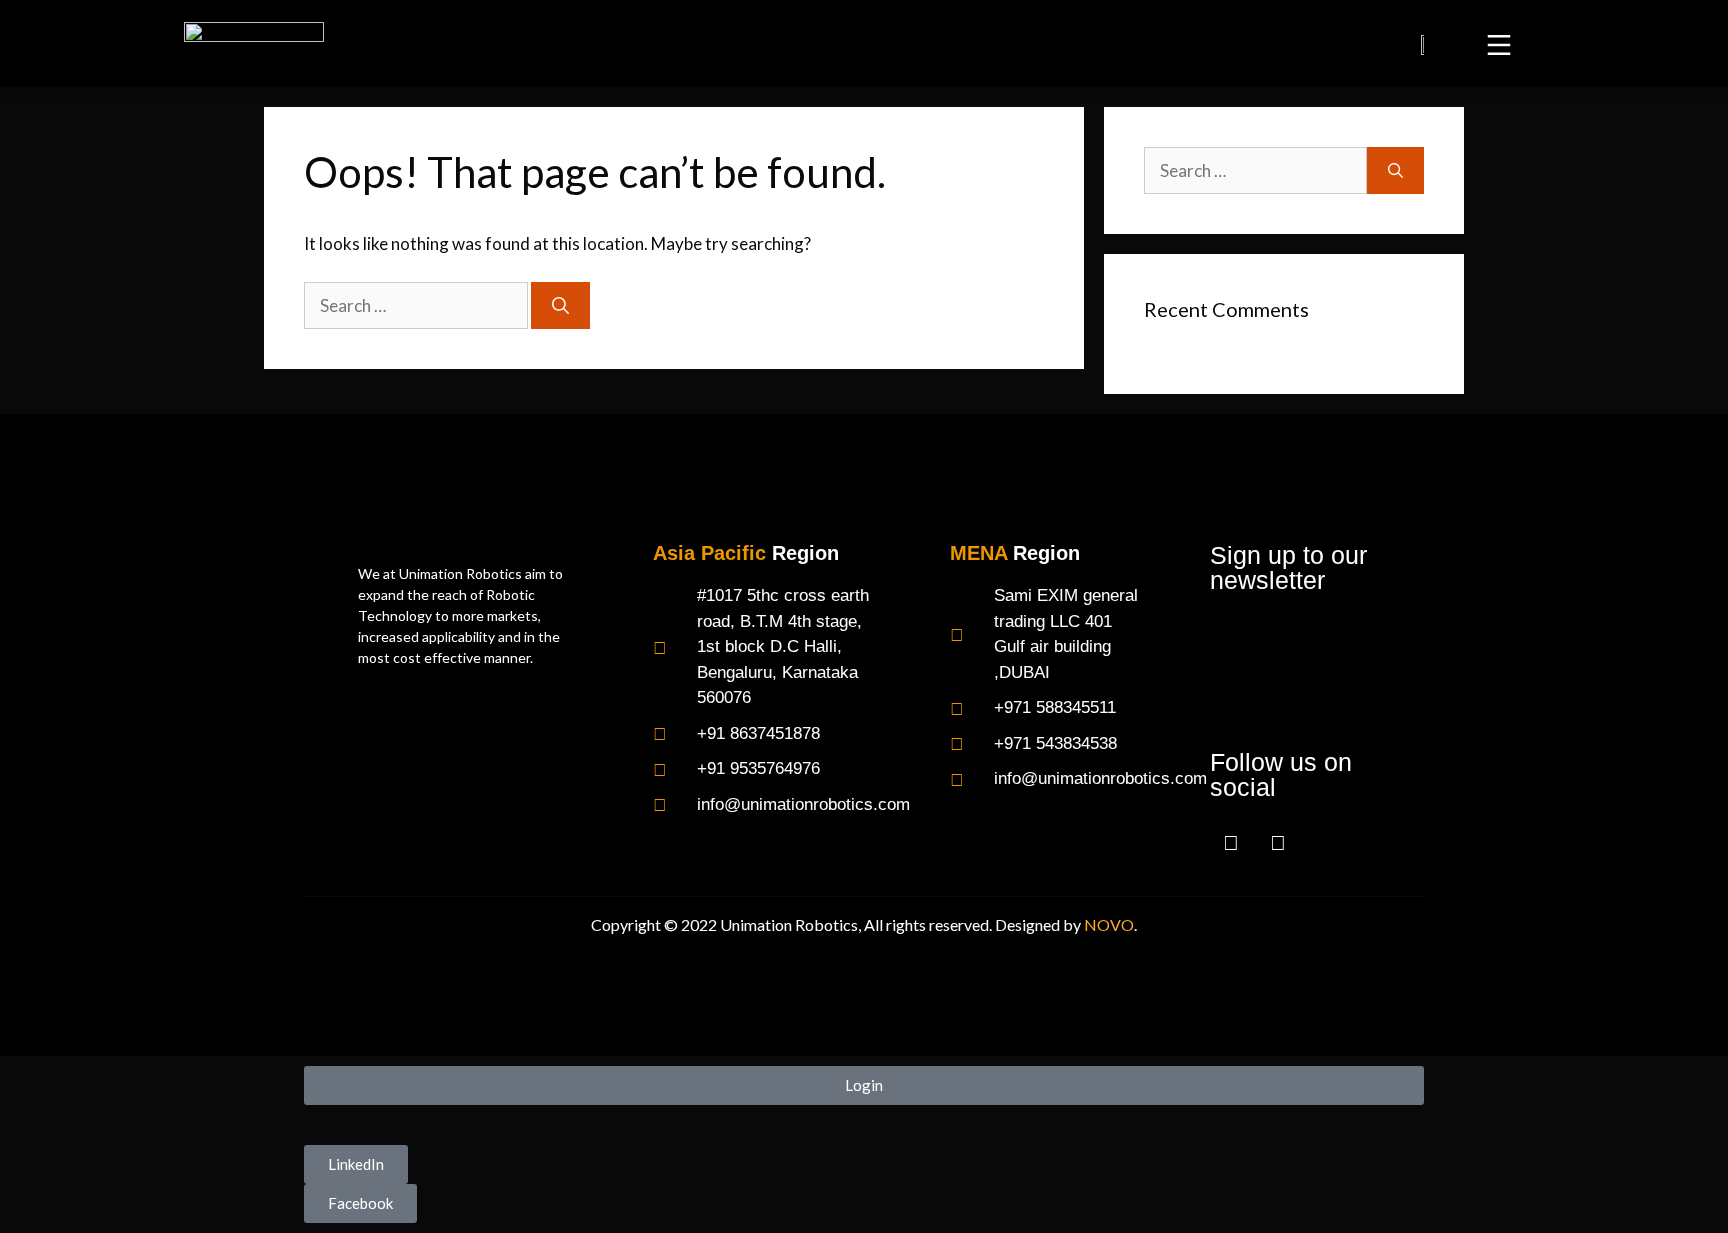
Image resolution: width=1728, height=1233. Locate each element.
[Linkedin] (1278, 841)
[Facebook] (1231, 841)
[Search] (560, 306)
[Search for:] (417, 305)
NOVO (1109, 924)
